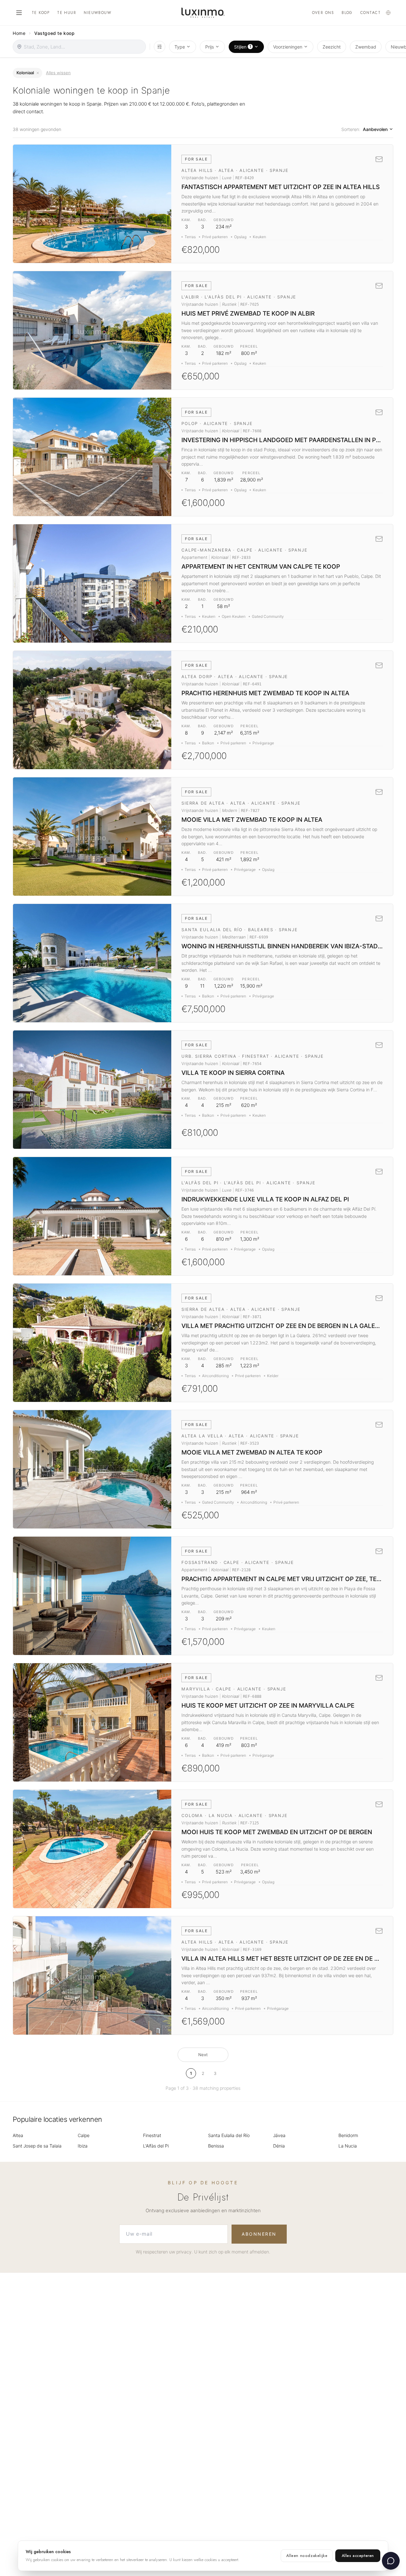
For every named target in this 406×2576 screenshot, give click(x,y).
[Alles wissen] (38, 73)
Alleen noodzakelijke (307, 2556)
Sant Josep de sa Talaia (37, 2146)
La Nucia (348, 2146)
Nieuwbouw (98, 13)
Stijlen (243, 46)
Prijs (210, 47)
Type (180, 47)
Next (203, 2055)
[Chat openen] (391, 2561)
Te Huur (67, 13)
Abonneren (259, 2234)
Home (19, 33)
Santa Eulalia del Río (229, 2135)
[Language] (388, 13)
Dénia (279, 2146)
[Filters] (160, 47)
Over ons (323, 13)
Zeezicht (332, 47)
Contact (370, 13)
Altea (18, 2135)
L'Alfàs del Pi (156, 2146)
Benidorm (348, 2135)
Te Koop (41, 13)
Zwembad (366, 47)
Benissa (216, 2146)
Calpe (84, 2135)
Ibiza (83, 2146)
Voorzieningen (288, 47)
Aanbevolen (375, 129)
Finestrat (152, 2135)
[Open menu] (19, 13)
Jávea (279, 2135)
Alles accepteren (358, 2556)
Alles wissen (58, 73)
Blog (347, 13)
